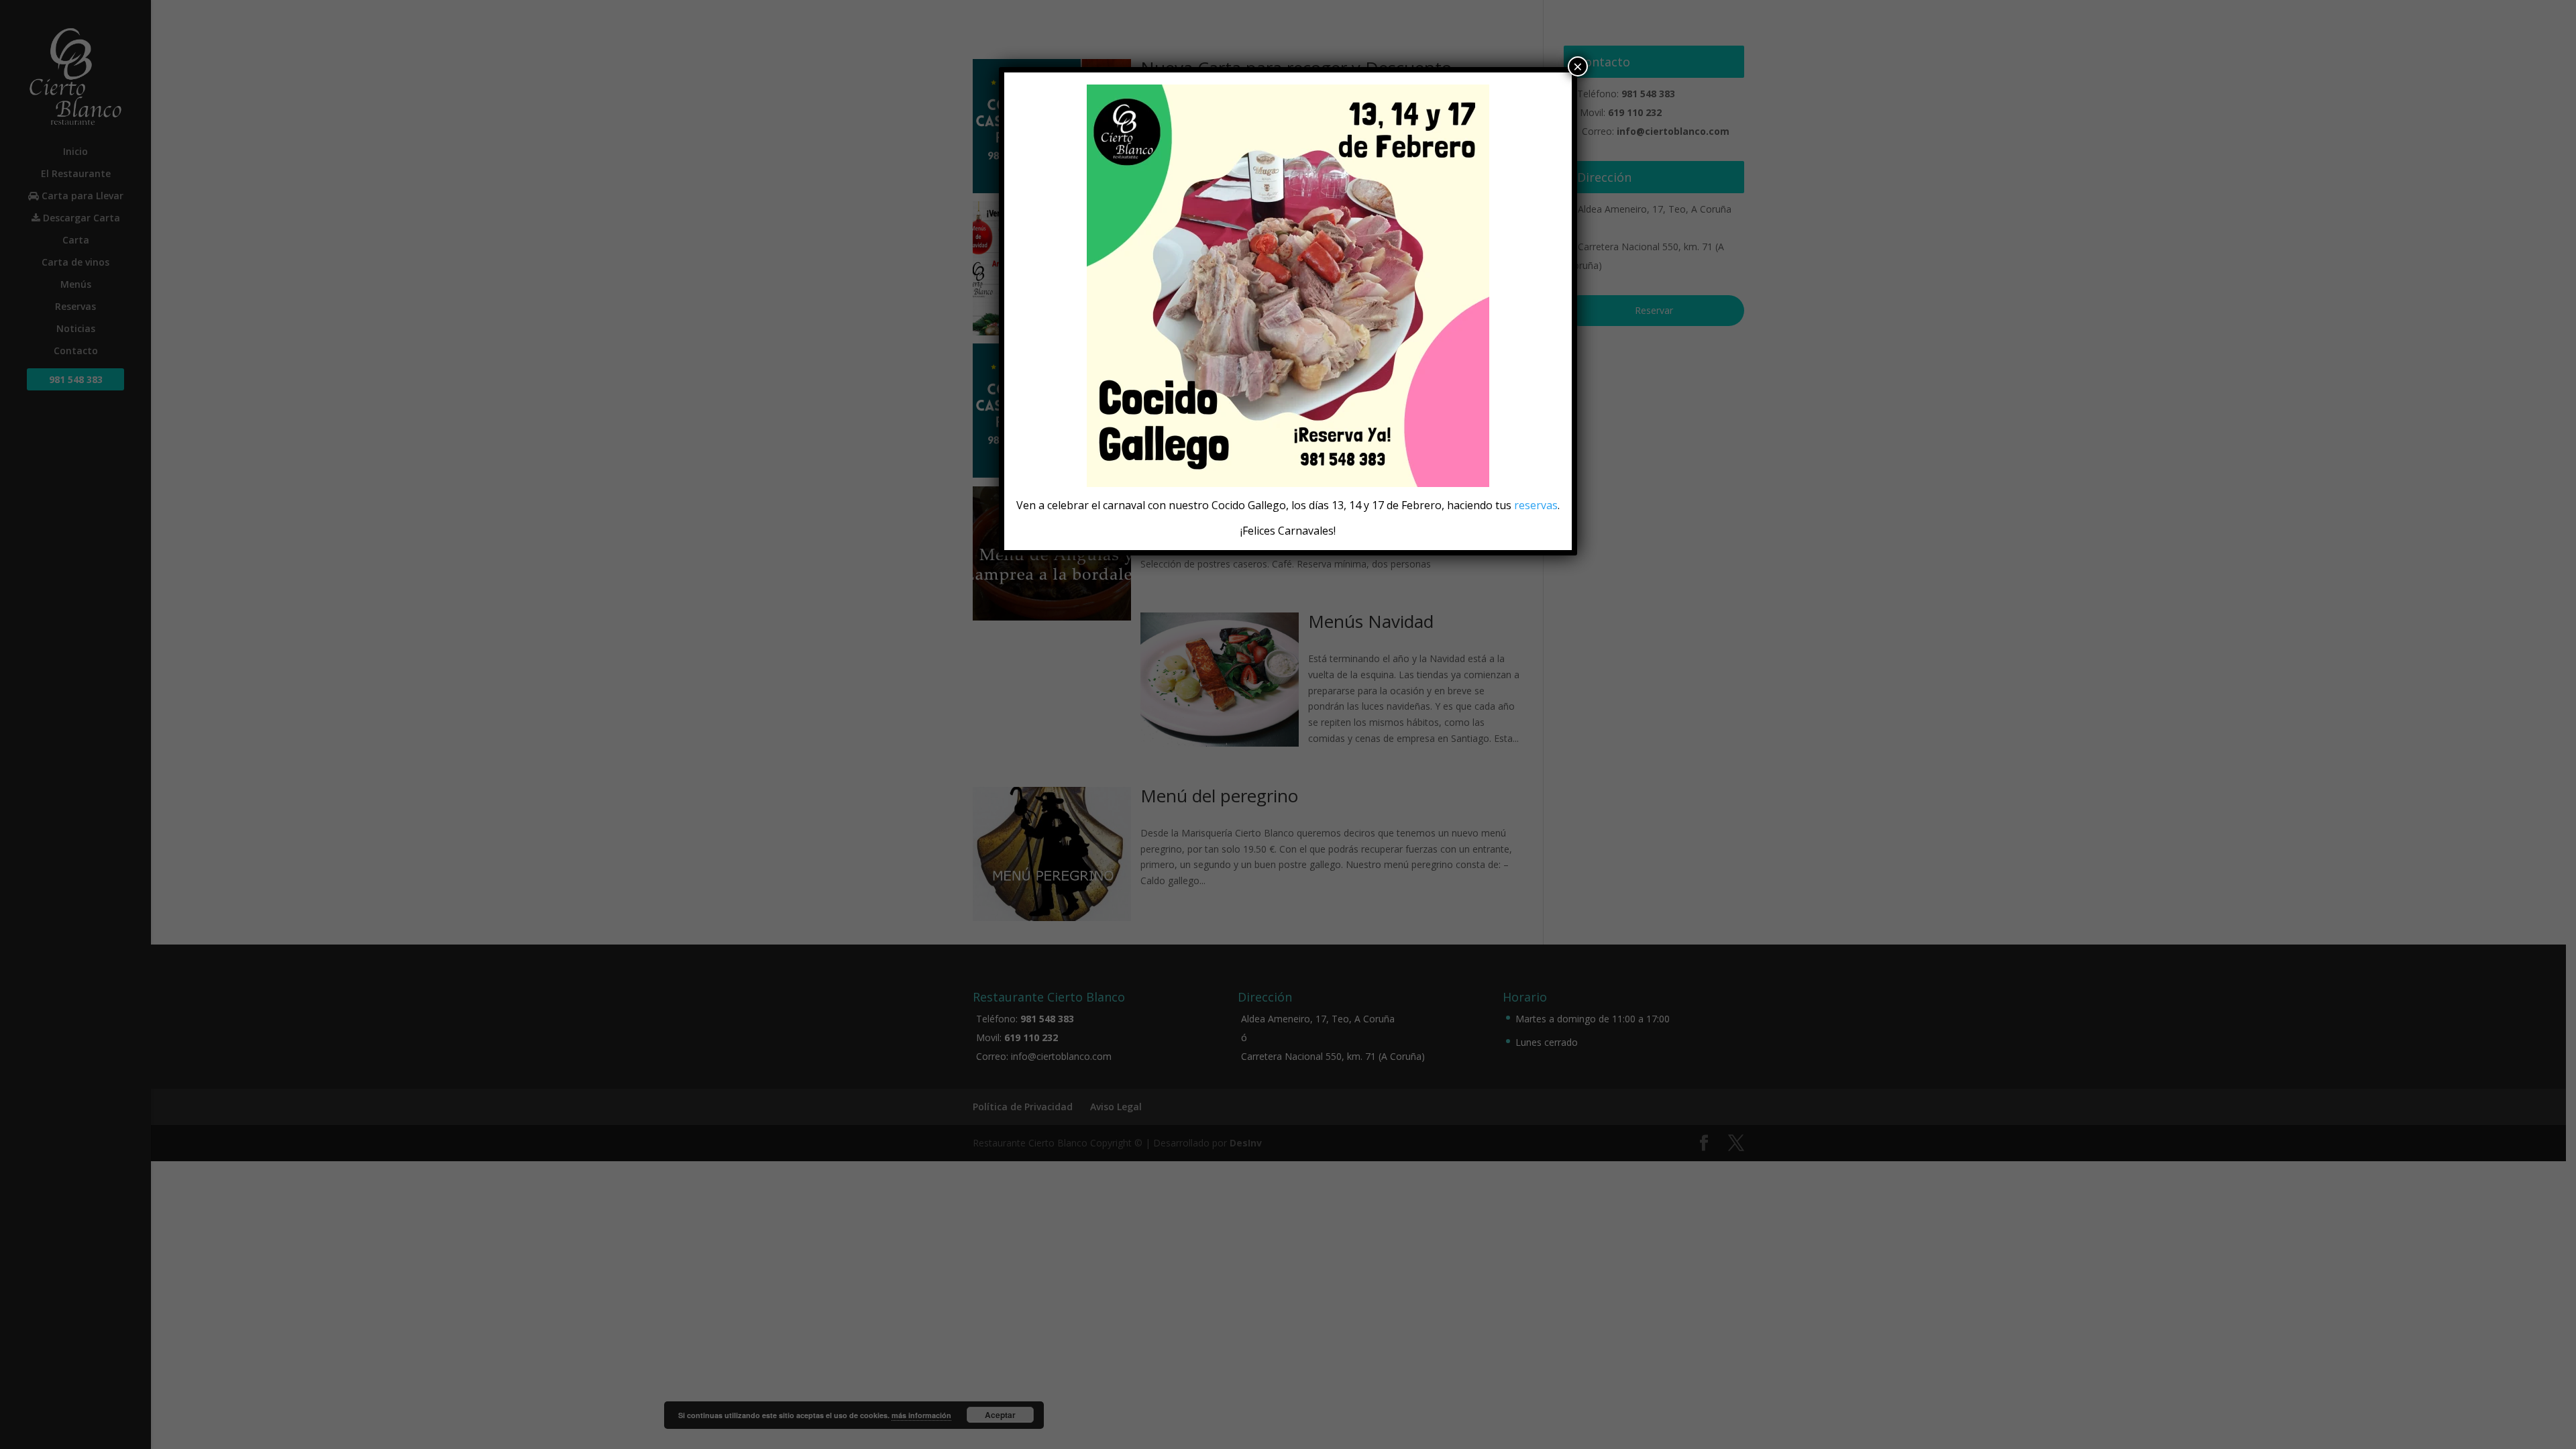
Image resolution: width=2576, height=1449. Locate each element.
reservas (1536, 505)
